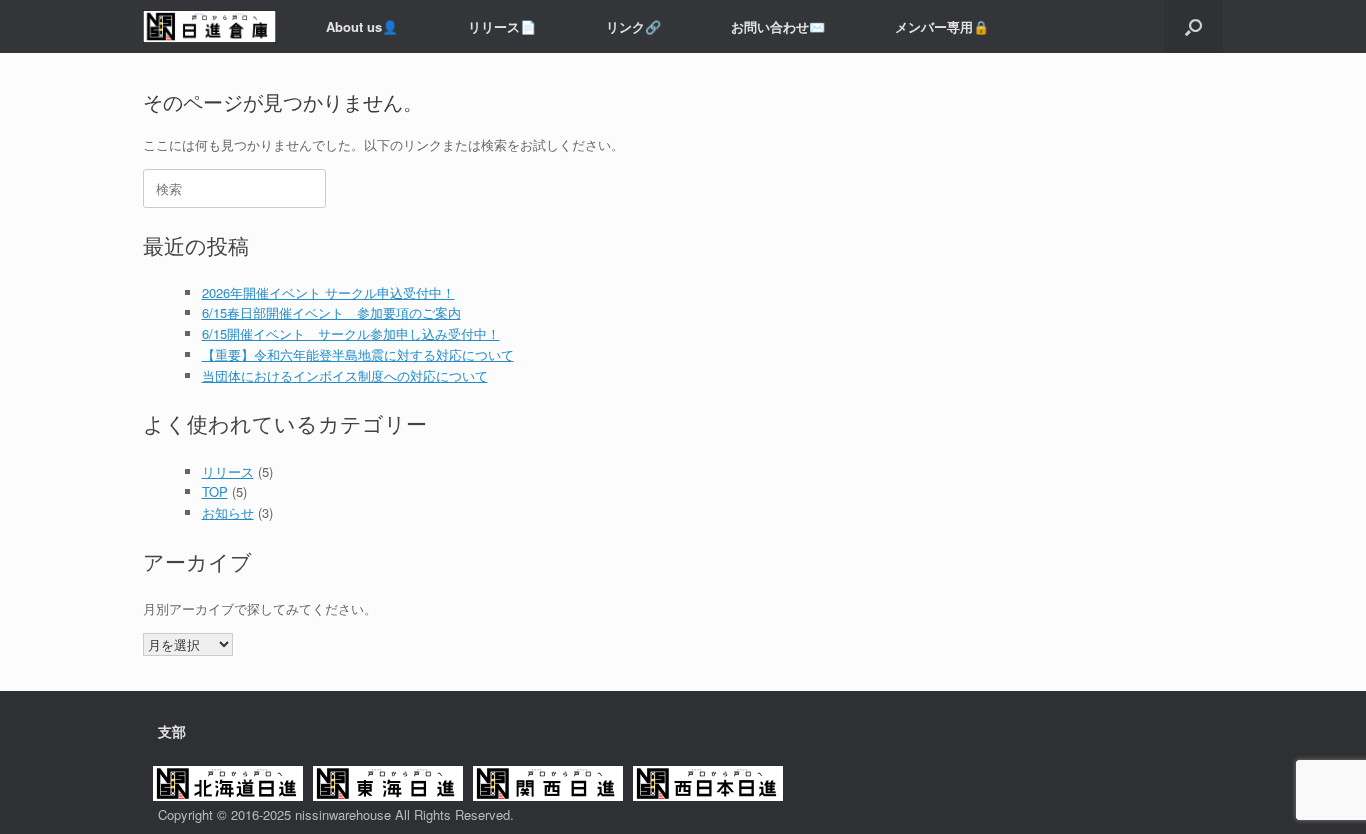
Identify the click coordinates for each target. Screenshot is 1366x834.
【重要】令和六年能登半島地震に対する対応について (358, 354)
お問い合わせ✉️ (778, 26)
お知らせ (228, 512)
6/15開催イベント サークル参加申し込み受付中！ (351, 333)
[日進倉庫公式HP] (209, 26)
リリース (228, 471)
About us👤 (362, 26)
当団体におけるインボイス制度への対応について (345, 375)
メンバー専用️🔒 (942, 26)
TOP (215, 491)
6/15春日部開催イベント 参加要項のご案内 (331, 312)
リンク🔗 (633, 26)
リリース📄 (502, 26)
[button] (1193, 26)
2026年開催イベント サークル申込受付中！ (328, 292)
